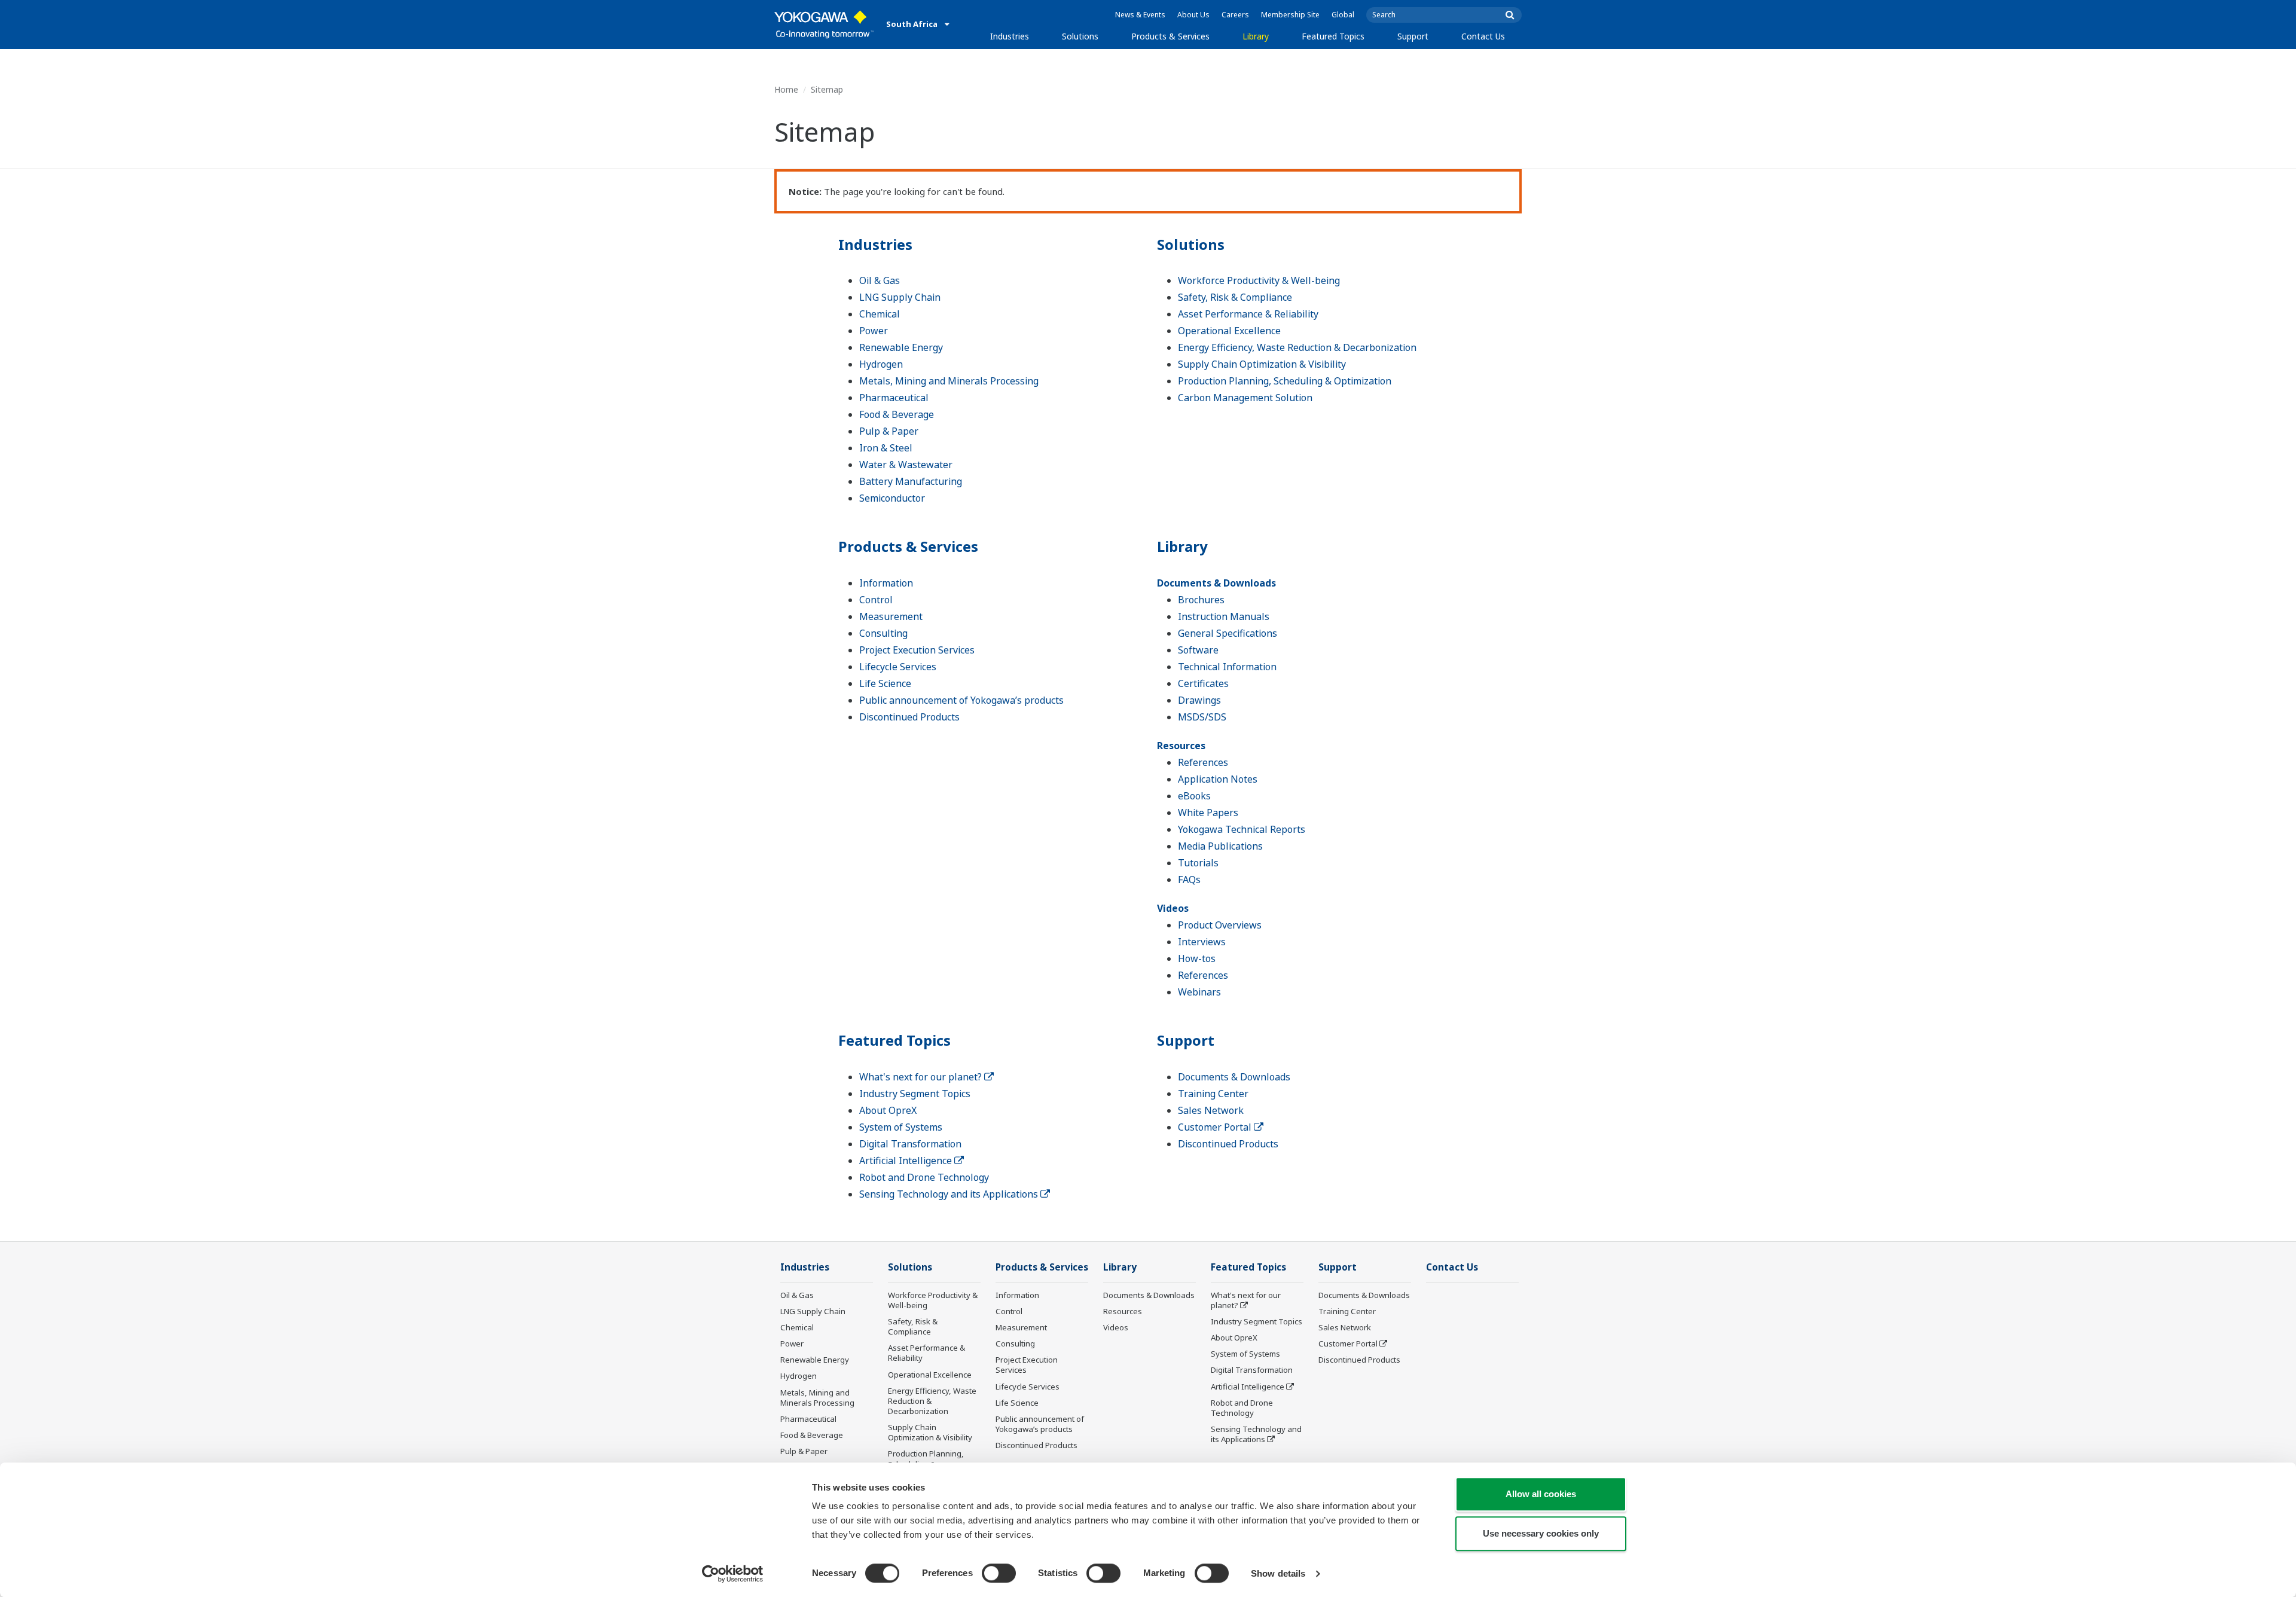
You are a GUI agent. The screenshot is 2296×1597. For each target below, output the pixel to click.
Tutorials (1198, 863)
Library (1256, 36)
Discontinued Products (909, 717)
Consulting (883, 633)
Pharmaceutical (894, 398)
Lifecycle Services (898, 667)
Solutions (1080, 36)
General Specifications (1228, 633)
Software (1198, 650)
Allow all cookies (1541, 1494)
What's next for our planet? (922, 1077)
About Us (1193, 15)
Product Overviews (1220, 925)
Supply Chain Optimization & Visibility (1262, 364)
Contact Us (1483, 36)
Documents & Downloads (1216, 583)
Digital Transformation (910, 1144)
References (1203, 762)
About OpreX (888, 1110)
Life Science (885, 683)
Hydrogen (881, 364)
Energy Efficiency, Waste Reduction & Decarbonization (1297, 347)
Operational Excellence (1229, 331)
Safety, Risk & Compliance (1235, 297)
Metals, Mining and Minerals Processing (949, 381)
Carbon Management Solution (1245, 398)
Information (886, 583)
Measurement (891, 616)
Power (874, 331)
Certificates (1203, 683)
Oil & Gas (880, 280)
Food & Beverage (897, 414)
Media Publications (1220, 846)
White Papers (1208, 813)
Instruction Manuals (1224, 616)
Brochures (1201, 600)
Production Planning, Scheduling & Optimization (1285, 381)
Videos (1173, 908)
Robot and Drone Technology (924, 1177)
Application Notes (1218, 779)
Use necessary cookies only (1541, 1533)
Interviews (1202, 942)
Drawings (1199, 700)
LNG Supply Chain (900, 297)
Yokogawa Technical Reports (1242, 829)
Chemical (880, 314)
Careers (1235, 15)
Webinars (1199, 992)
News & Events (1140, 15)
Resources (1181, 746)
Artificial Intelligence (907, 1161)
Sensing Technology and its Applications (950, 1194)
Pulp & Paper (889, 431)
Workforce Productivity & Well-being (1259, 280)
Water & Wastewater (906, 465)
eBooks (1194, 796)
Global (1343, 15)
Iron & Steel (886, 448)
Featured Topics (1333, 36)
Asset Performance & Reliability (1248, 314)
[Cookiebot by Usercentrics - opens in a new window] (733, 1574)
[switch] (999, 1573)
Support (1413, 36)
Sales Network (1211, 1110)
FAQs (1189, 880)
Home (786, 89)
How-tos (1197, 958)
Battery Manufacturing (911, 481)
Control (876, 600)
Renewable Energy (901, 347)
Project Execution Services (917, 650)
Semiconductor (892, 498)
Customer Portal (1216, 1127)
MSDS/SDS (1202, 717)
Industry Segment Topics (915, 1094)
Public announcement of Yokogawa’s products (961, 700)
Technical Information (1227, 667)
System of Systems (901, 1127)
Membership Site (1290, 15)
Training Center (1213, 1094)
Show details (1278, 1573)
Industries (1010, 36)
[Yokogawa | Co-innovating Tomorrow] (824, 25)
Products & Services (1170, 36)
